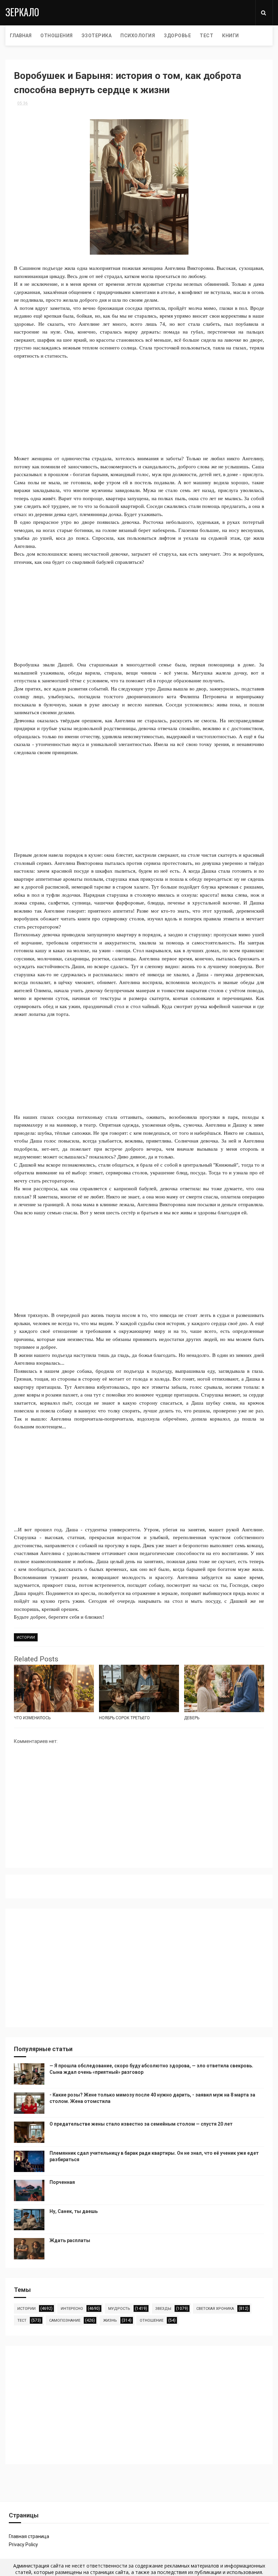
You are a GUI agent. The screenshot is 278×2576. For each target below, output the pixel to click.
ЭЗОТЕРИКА (97, 36)
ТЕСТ (206, 36)
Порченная (62, 2182)
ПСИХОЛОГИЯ (138, 36)
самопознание (65, 2320)
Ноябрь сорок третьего (124, 1718)
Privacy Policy (23, 2545)
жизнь (110, 2320)
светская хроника (215, 2309)
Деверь (192, 1718)
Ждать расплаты (70, 2240)
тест (22, 2320)
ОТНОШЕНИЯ (57, 36)
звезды (163, 2309)
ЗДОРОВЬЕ (177, 36)
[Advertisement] (139, 407)
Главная (21, 36)
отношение (152, 2320)
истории (26, 1637)
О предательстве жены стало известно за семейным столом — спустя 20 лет (141, 2124)
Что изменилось (32, 1718)
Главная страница (29, 2536)
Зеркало (22, 12)
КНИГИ (231, 36)
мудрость (119, 2309)
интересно (72, 2309)
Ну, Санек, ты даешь (74, 2211)
